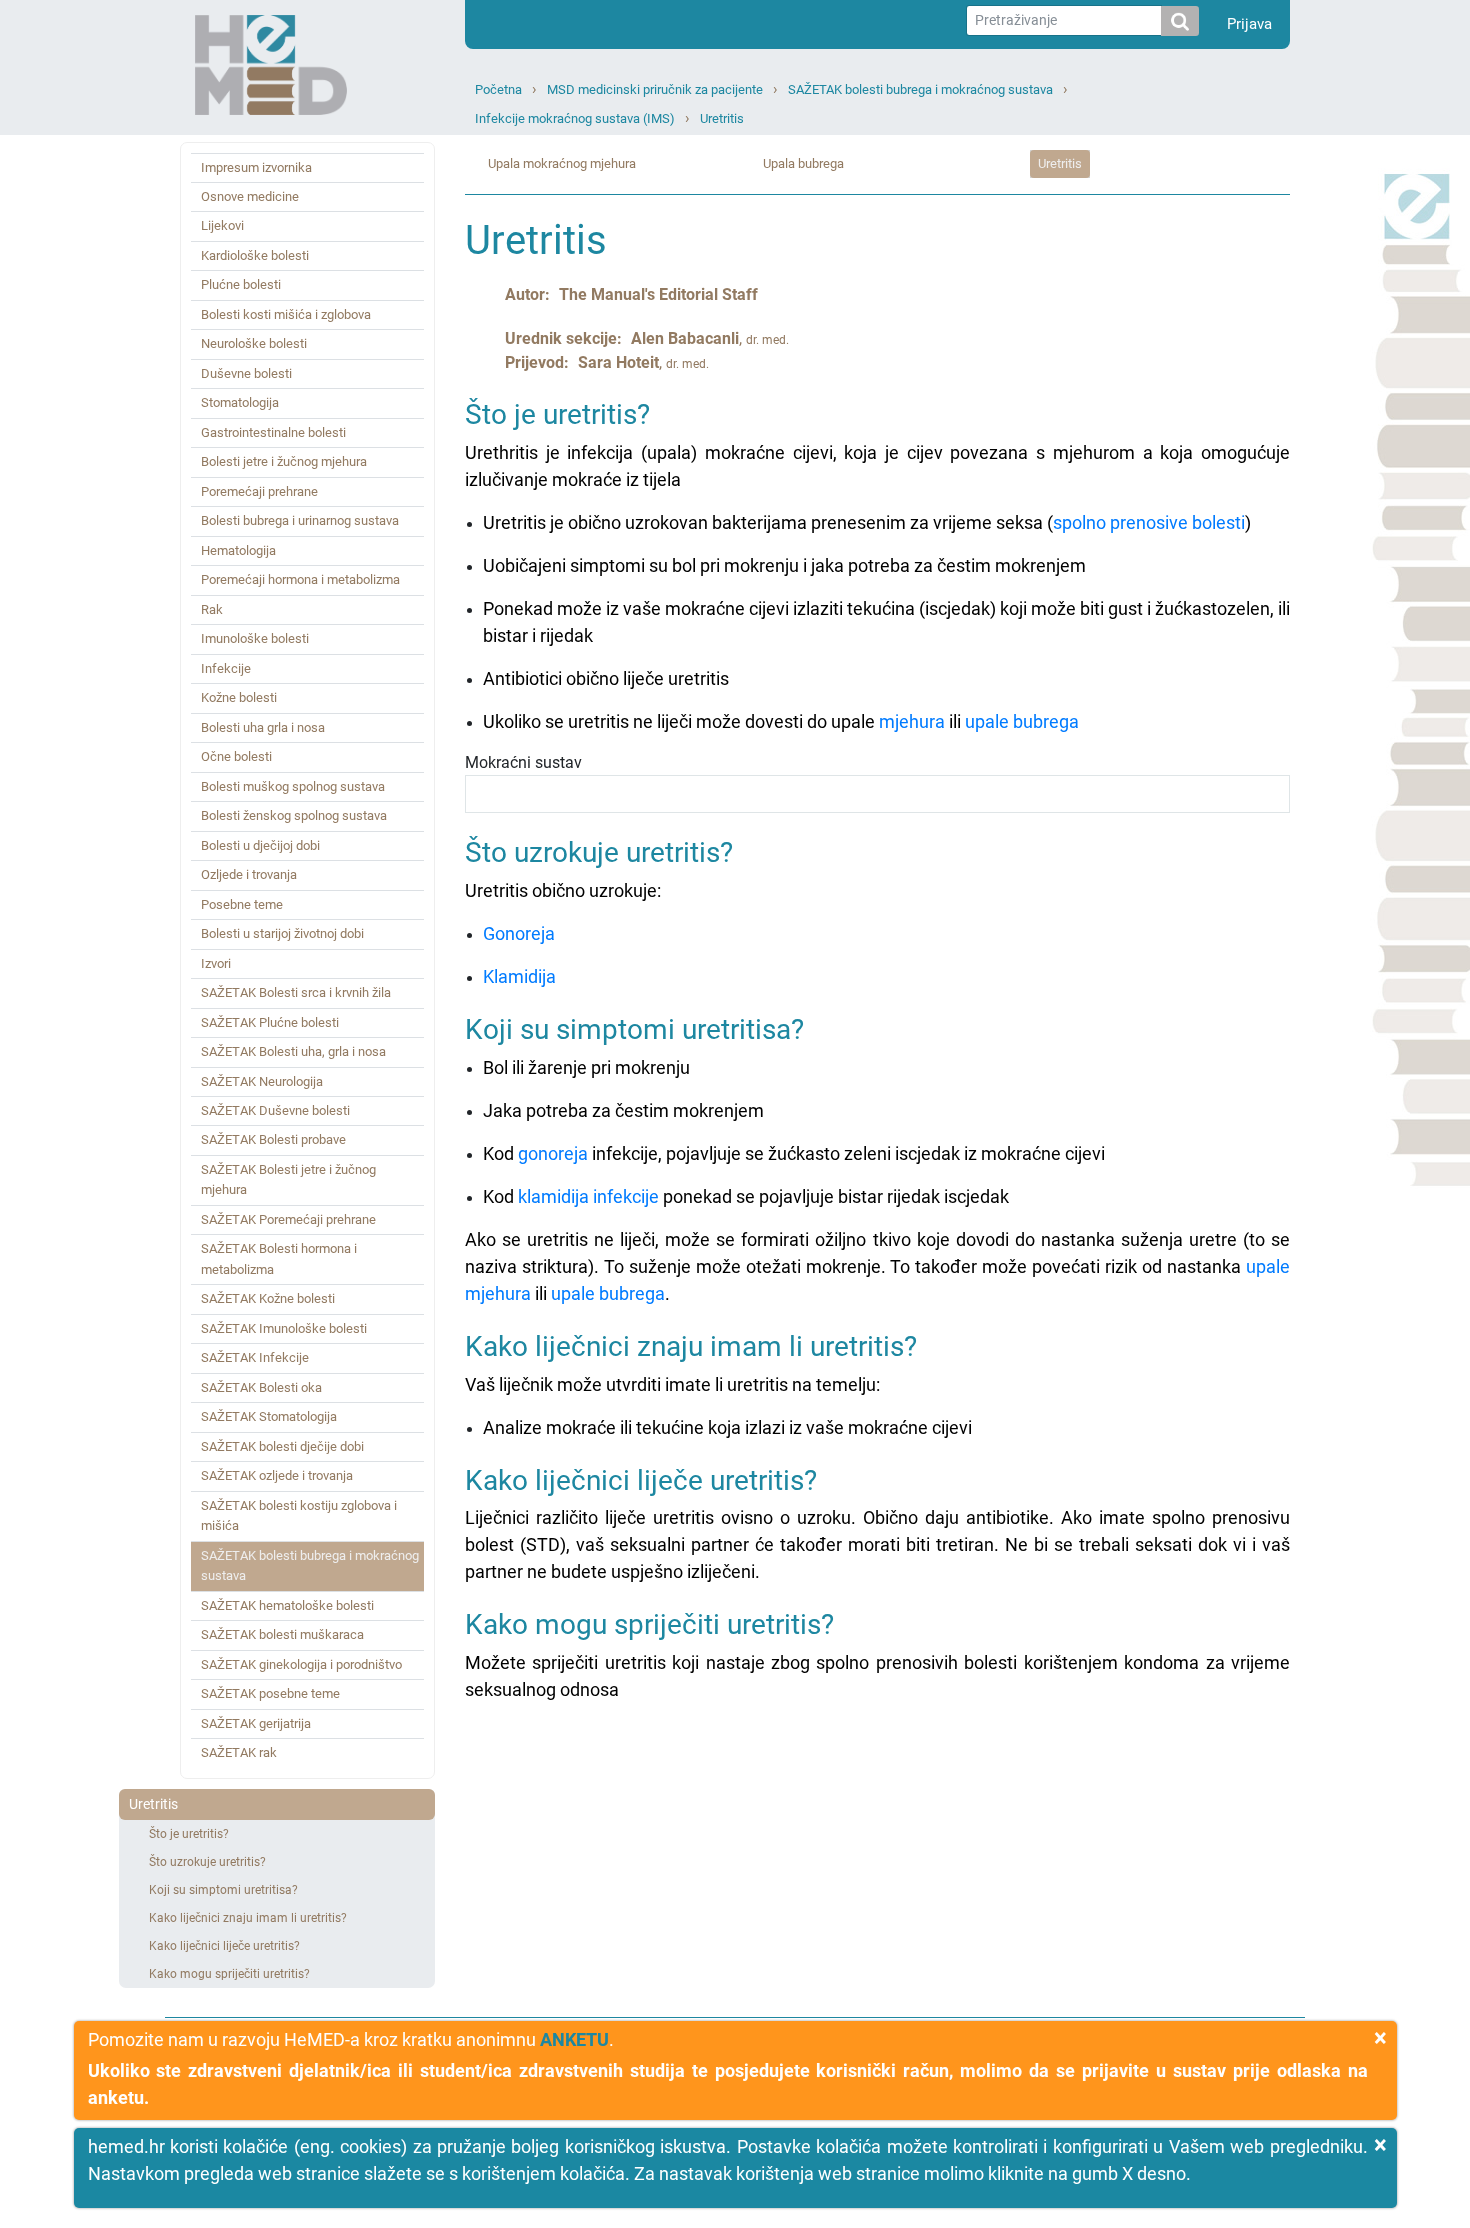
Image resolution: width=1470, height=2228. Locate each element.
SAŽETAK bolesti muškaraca (282, 1634)
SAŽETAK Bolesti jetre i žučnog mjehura (288, 1179)
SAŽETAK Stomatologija (269, 1416)
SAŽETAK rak (239, 1752)
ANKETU (574, 2039)
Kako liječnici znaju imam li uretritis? (248, 1918)
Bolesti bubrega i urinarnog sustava (300, 520)
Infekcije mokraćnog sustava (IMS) (575, 118)
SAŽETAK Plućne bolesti (270, 1022)
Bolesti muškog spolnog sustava (293, 786)
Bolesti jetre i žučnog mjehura (284, 461)
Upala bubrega (803, 163)
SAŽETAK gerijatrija (256, 1723)
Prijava (1249, 24)
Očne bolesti (236, 756)
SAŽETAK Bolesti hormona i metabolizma (279, 1258)
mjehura (912, 721)
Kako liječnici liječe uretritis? (224, 1946)
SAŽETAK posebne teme (270, 1693)
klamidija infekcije (588, 1196)
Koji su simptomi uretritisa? (223, 1890)
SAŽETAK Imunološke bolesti (284, 1328)
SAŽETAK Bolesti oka (261, 1387)
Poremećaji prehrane (259, 491)
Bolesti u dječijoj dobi (260, 845)
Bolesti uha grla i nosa (263, 727)
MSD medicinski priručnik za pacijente (655, 89)
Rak (212, 609)
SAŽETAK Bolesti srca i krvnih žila (296, 992)
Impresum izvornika (256, 167)
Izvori (216, 963)
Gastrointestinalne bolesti (273, 432)
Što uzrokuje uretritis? (207, 1862)
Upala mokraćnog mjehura (562, 163)
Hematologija (238, 550)
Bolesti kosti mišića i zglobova (286, 314)
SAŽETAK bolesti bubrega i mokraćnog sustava (920, 89)
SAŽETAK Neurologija (262, 1081)
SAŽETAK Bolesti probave (273, 1139)
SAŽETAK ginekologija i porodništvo (301, 1664)
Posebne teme (242, 904)
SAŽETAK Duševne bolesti (275, 1110)
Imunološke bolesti (255, 638)
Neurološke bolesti (254, 343)
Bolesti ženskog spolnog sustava (294, 815)
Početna (498, 89)
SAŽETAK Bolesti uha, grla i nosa (293, 1051)
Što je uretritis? (189, 1834)
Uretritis (722, 118)
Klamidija (519, 976)
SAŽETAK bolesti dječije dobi (282, 1446)
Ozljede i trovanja (249, 874)
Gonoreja (519, 933)
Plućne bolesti (241, 284)
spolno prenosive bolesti (1149, 522)
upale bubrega (1022, 721)
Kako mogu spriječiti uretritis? (229, 1974)
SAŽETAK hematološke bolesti (287, 1605)
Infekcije (226, 668)
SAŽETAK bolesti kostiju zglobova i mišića (299, 1515)
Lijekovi (222, 225)
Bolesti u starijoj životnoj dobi (282, 933)
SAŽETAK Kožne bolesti (268, 1298)
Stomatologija (240, 402)
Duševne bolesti (246, 373)
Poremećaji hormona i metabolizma (300, 579)
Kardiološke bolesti (255, 255)
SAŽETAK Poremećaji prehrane (288, 1219)
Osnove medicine (250, 196)
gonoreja (553, 1153)
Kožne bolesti (239, 697)
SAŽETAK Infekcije (255, 1357)
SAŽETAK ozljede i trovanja (277, 1475)
